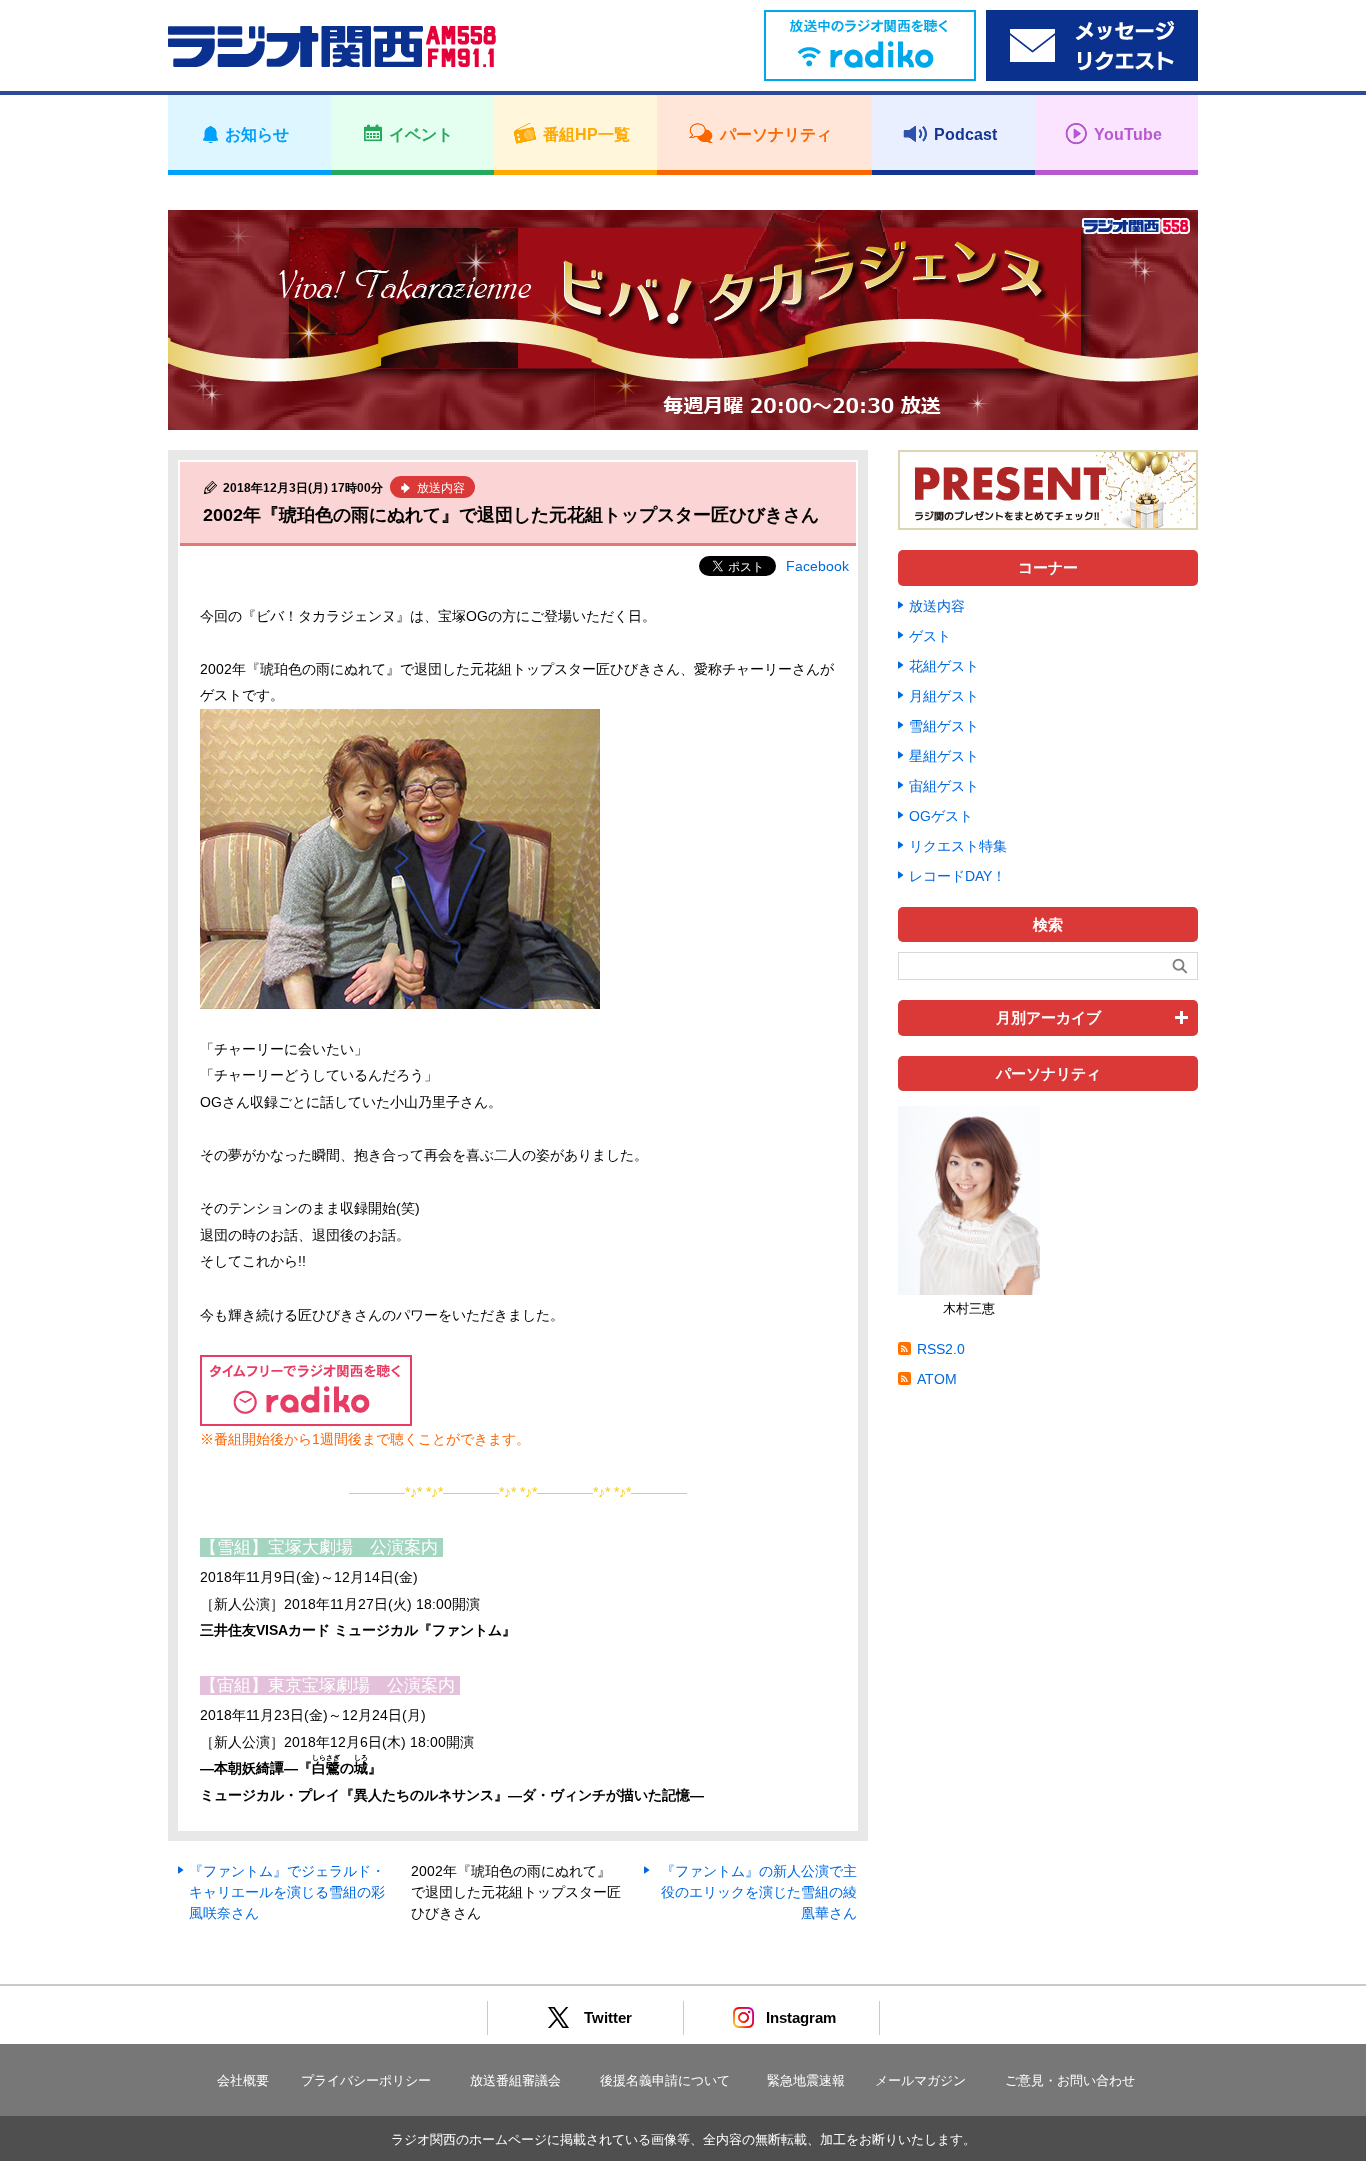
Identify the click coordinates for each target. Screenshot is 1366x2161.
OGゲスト (941, 816)
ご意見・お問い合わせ (1070, 2080)
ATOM (937, 1379)
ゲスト (930, 636)
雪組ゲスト (944, 726)
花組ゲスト (944, 666)
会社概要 (243, 2080)
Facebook (817, 566)
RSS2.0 (941, 1349)
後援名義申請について (665, 2080)
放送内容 (937, 606)
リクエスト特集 (958, 846)
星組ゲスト (944, 756)
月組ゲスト (944, 696)
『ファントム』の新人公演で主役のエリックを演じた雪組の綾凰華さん (759, 1892)
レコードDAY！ (957, 876)
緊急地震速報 (806, 2080)
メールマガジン (920, 2080)
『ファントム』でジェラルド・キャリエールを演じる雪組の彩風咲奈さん (287, 1892)
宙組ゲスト (944, 786)
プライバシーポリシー (366, 2080)
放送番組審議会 (515, 2080)
